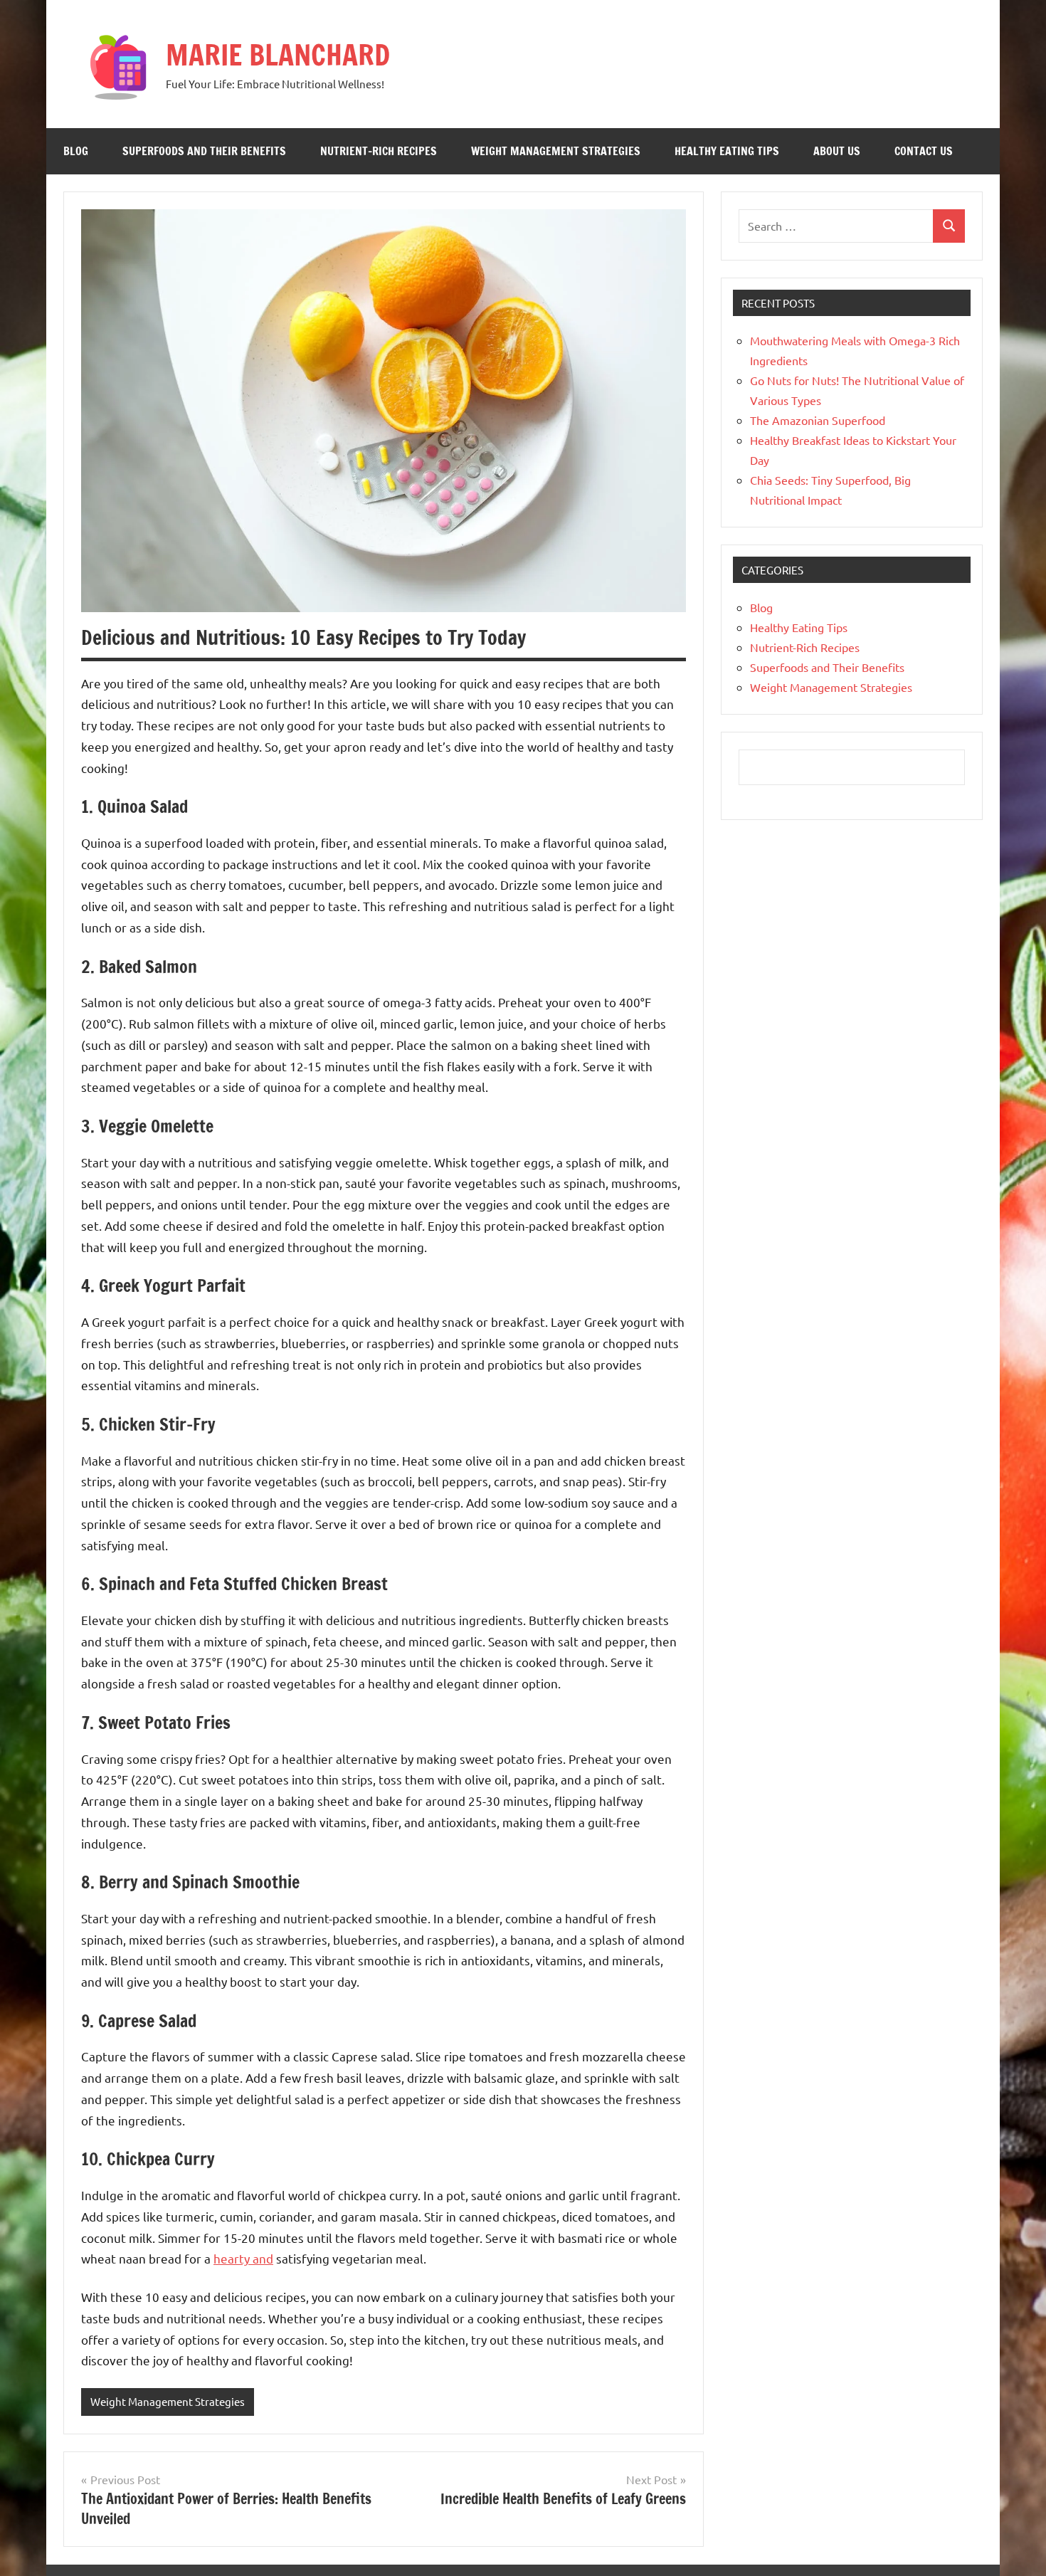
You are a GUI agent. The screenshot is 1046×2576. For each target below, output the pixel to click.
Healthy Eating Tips (727, 151)
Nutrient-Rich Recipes (379, 151)
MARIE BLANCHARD (278, 54)
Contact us (924, 151)
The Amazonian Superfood (818, 420)
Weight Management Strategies (556, 151)
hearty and (243, 2258)
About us (837, 151)
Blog (76, 151)
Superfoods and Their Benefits (204, 151)
